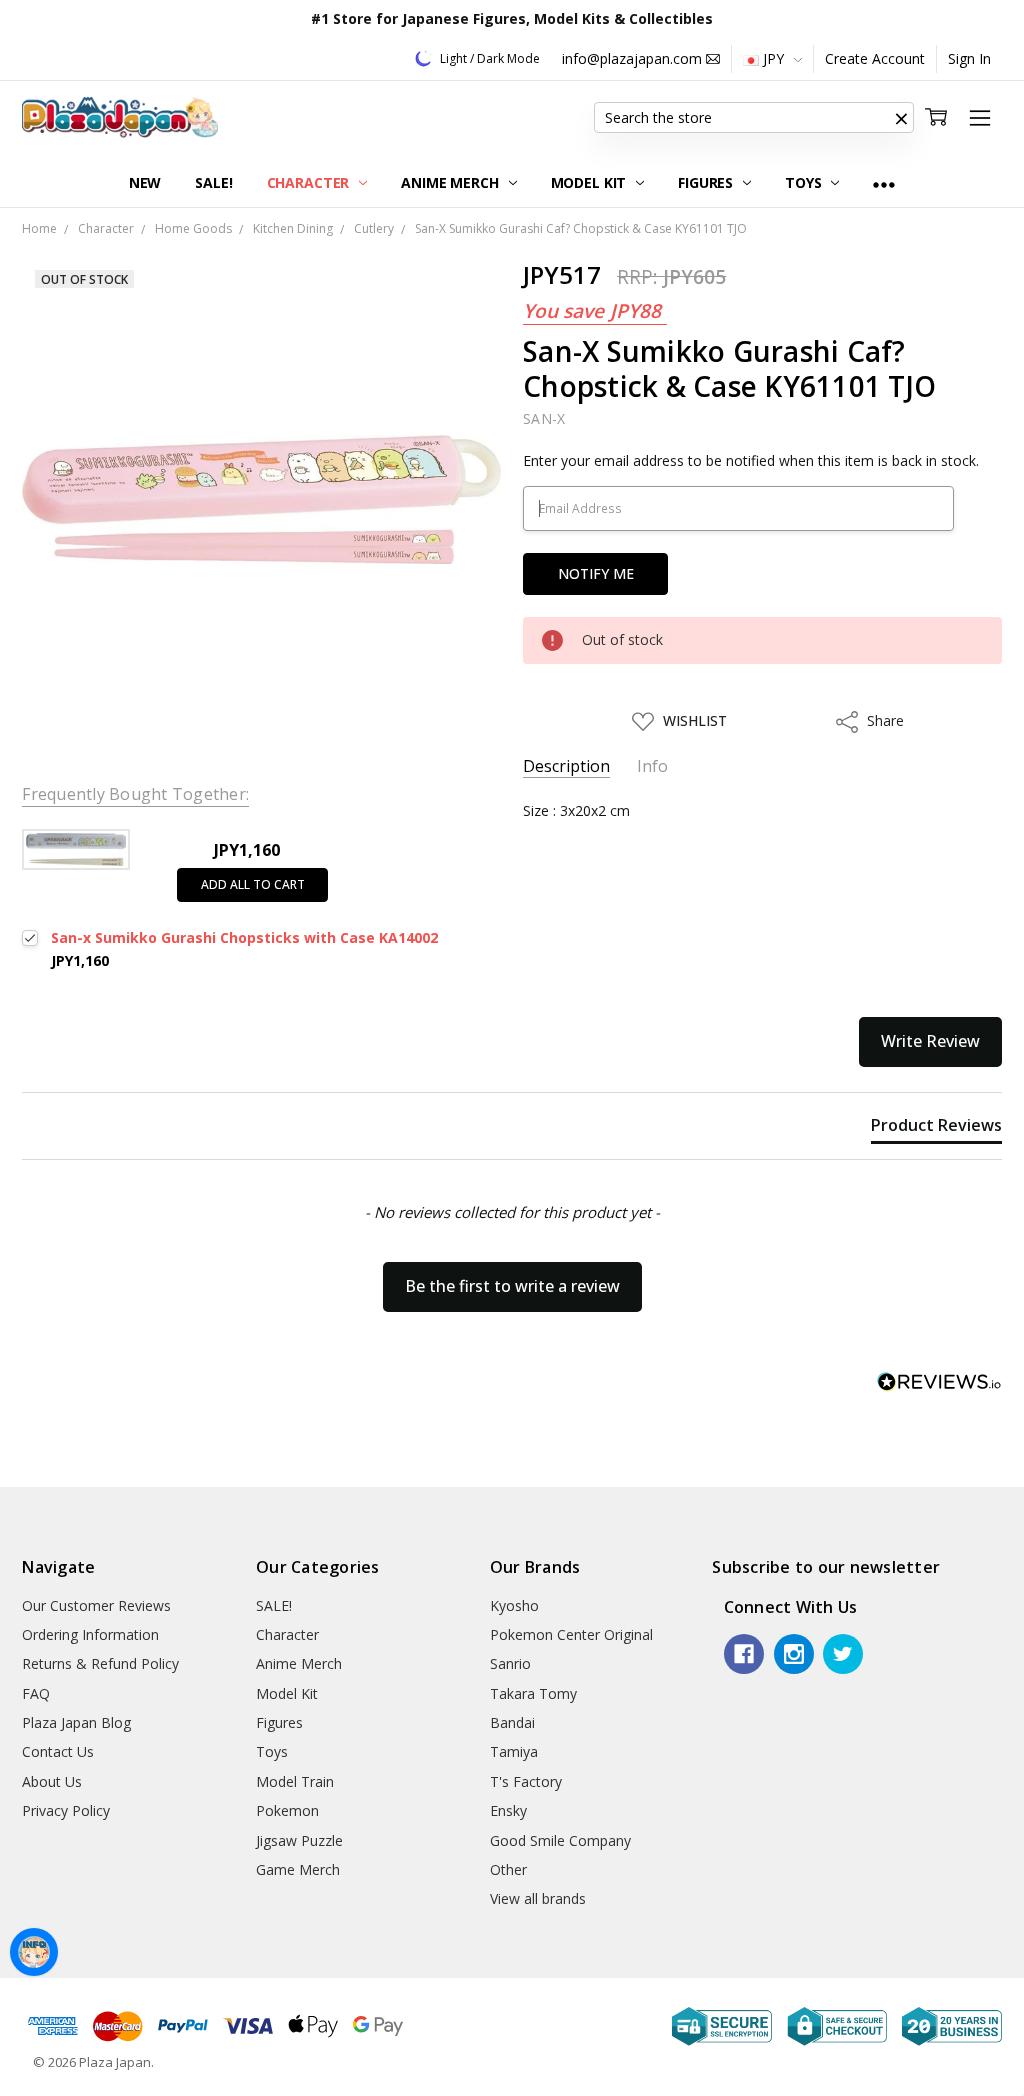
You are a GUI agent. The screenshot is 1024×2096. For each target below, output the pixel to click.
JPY (773, 58)
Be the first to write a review (512, 1286)
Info (652, 766)
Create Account (875, 58)
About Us (52, 1781)
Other (508, 1869)
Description (566, 766)
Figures (707, 182)
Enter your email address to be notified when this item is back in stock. (751, 460)
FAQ (36, 1693)
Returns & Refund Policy (100, 1663)
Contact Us (58, 1751)
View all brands (538, 1898)
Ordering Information (90, 1634)
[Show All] (884, 183)
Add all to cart (253, 884)
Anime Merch (451, 182)
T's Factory (526, 1781)
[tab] (936, 1129)
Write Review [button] (930, 1041)
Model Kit (591, 182)
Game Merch (298, 1869)
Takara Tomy (533, 1693)
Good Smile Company (560, 1840)
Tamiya (514, 1751)
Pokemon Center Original (571, 1634)
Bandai (512, 1722)
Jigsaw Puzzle (299, 1840)
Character (310, 182)
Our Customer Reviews (96, 1605)
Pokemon (287, 1810)
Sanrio (510, 1663)
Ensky (508, 1810)
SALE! (213, 182)
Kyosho (514, 1605)
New (145, 182)
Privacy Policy (66, 1810)
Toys (805, 182)
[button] (902, 118)
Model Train (295, 1781)
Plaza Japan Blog (76, 1722)
